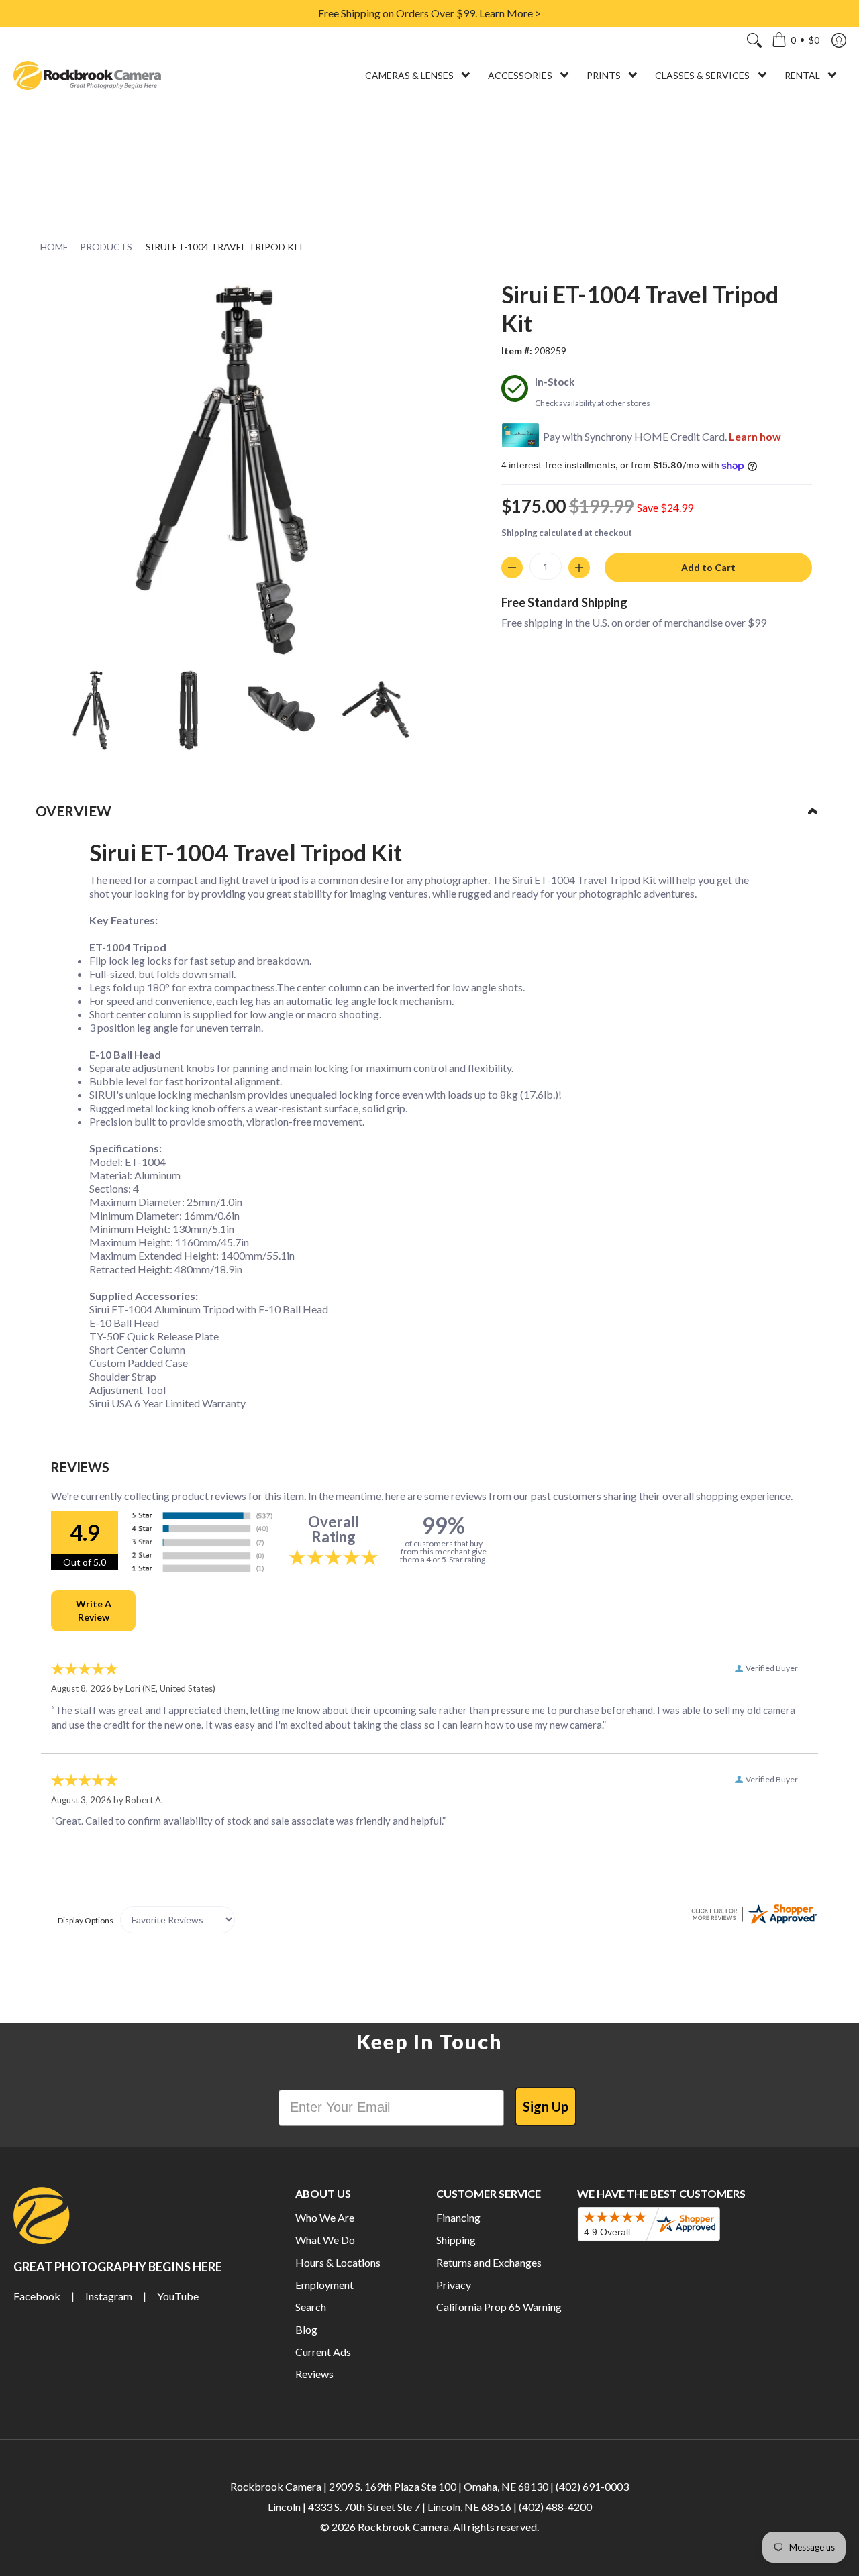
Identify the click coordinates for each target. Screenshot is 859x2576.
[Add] (579, 568)
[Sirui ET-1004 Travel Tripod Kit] (94, 710)
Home (54, 247)
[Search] (754, 40)
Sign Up (546, 2106)
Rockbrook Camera (403, 2527)
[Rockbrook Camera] (87, 75)
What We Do (325, 2240)
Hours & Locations (338, 2262)
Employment (324, 2285)
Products (106, 247)
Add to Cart (708, 567)
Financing (458, 2217)
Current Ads (323, 2352)
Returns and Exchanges (489, 2262)
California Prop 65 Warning (499, 2307)
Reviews (314, 2374)
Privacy (454, 2285)
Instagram (109, 2296)
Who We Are (325, 2217)
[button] (796, 40)
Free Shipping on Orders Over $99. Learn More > (429, 13)
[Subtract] (512, 568)
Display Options (86, 1920)
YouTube (178, 2296)
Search (311, 2307)
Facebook (37, 2296)
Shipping (519, 533)
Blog (306, 2329)
